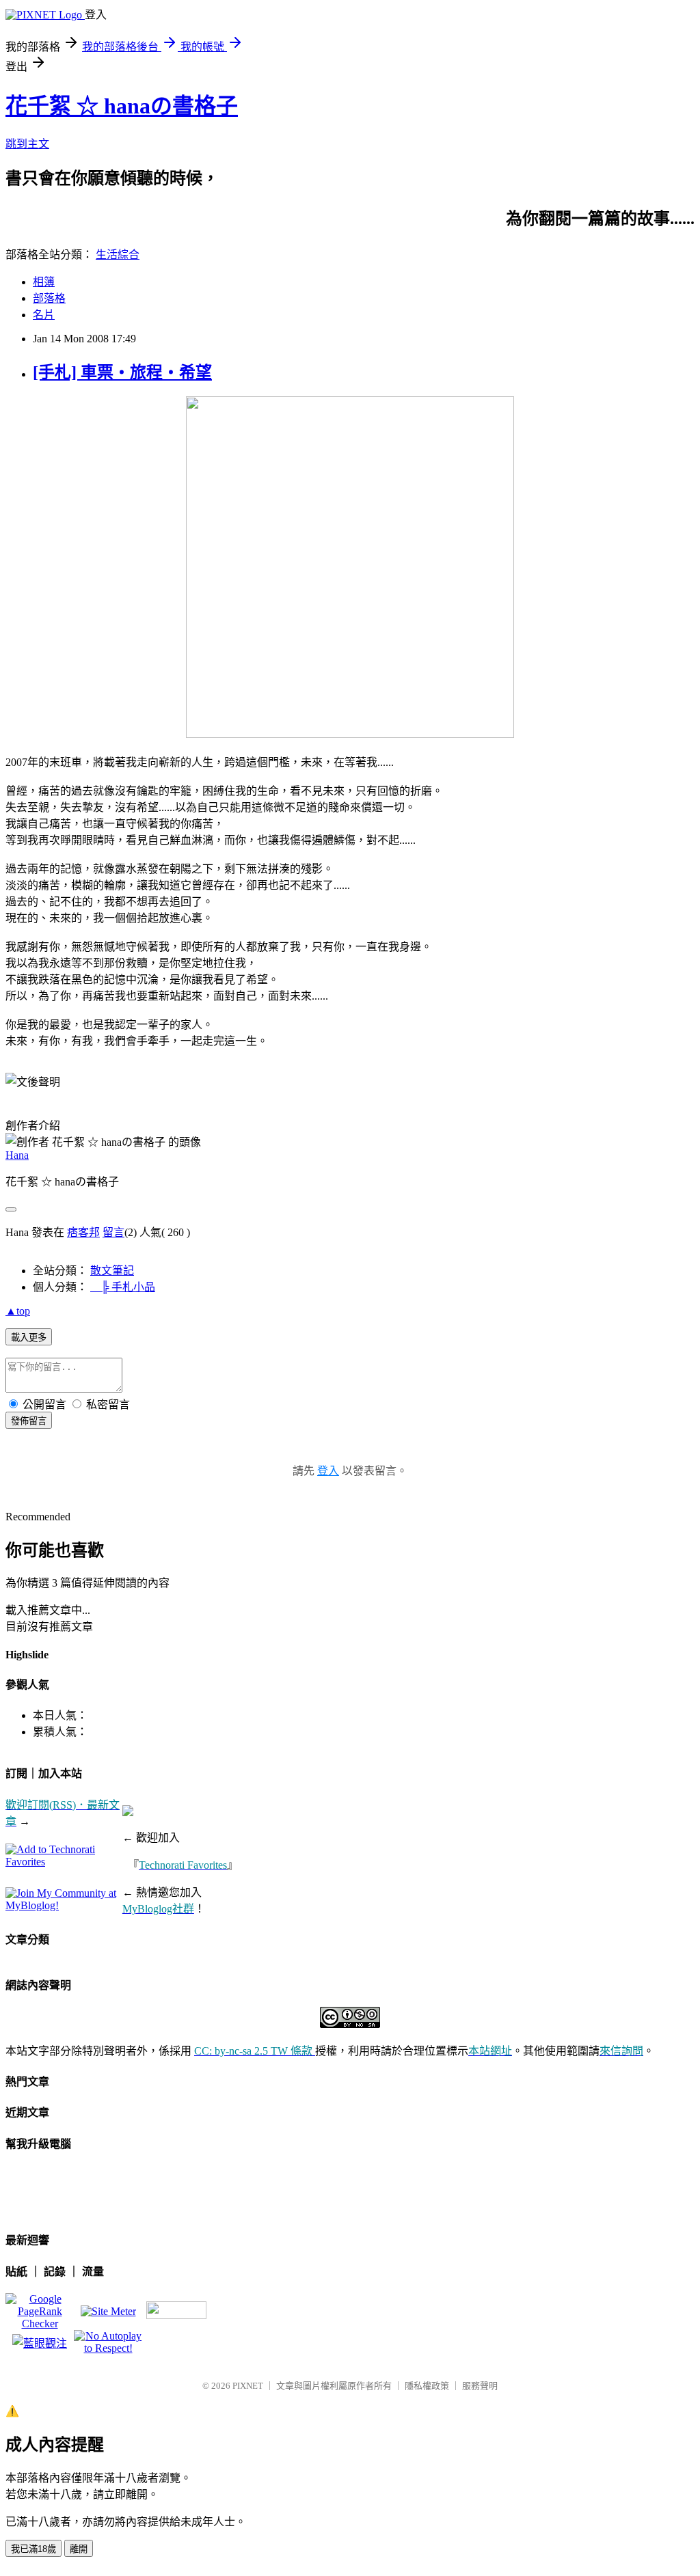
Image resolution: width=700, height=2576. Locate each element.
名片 (44, 315)
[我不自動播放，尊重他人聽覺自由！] (108, 2348)
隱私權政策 (427, 2386)
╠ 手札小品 (123, 1287)
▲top (18, 1311)
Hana (17, 1155)
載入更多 (29, 1338)
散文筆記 (112, 1271)
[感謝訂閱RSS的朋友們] (176, 2315)
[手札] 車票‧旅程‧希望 (122, 372)
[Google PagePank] (40, 2324)
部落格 (49, 298)
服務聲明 (480, 2386)
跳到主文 (27, 144)
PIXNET (248, 2386)
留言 (113, 1232)
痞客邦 (83, 1232)
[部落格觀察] (40, 2343)
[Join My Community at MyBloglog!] (64, 1905)
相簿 (44, 282)
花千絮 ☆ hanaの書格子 (122, 106)
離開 (79, 2549)
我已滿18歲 (33, 2549)
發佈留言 (29, 1421)
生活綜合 (118, 255)
